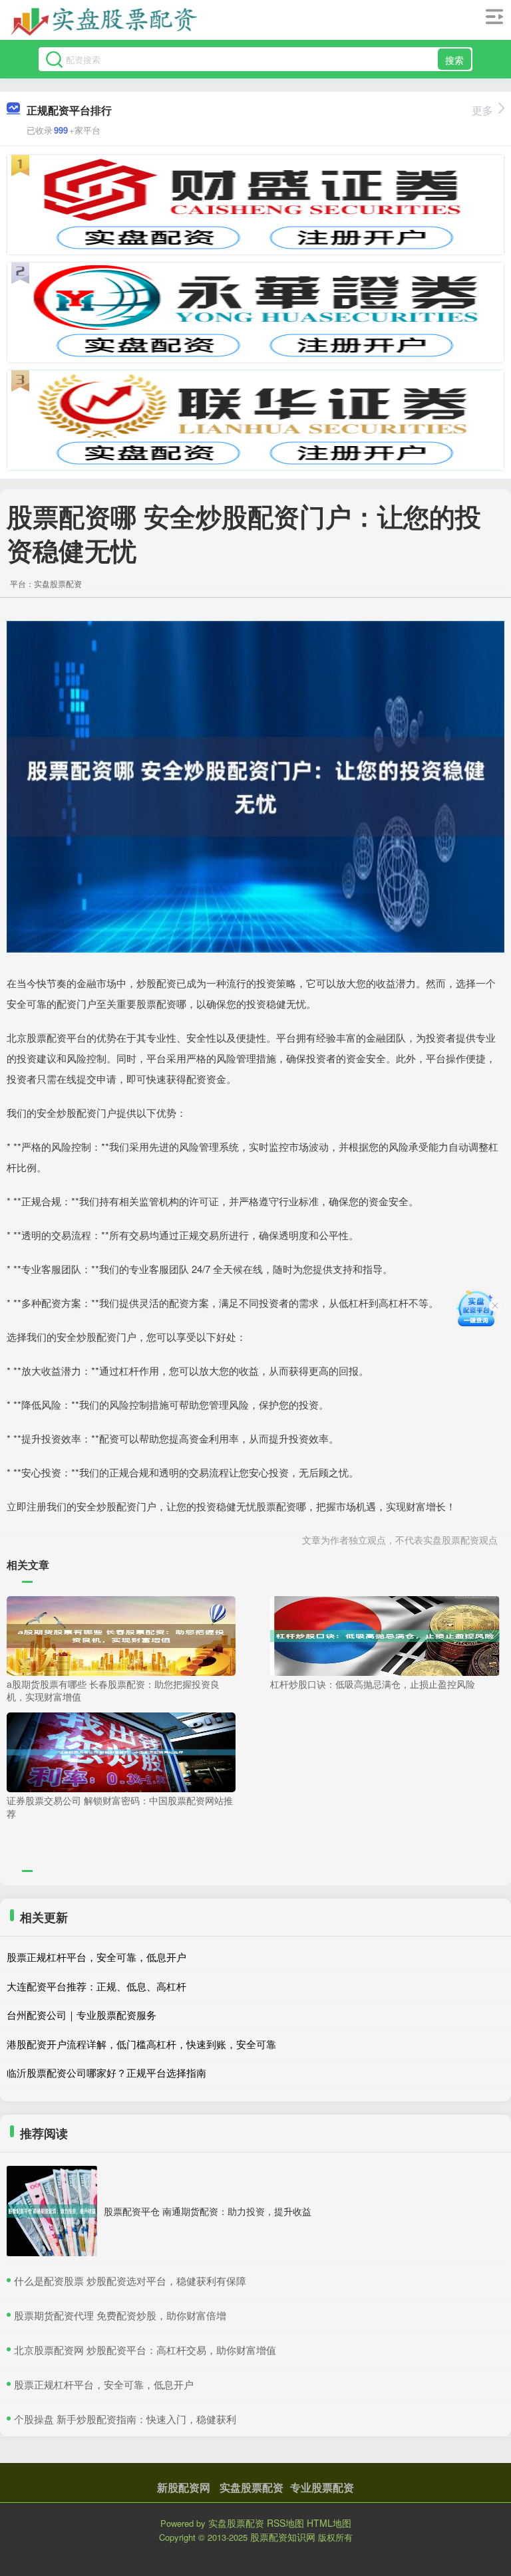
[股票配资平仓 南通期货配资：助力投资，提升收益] (52, 2211)
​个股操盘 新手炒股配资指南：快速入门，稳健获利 (125, 2419)
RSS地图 (285, 2523)
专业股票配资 (322, 2487)
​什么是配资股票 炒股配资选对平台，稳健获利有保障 (130, 2281)
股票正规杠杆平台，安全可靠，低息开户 (96, 1957)
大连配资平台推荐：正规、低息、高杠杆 (96, 1986)
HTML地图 (329, 2523)
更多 (482, 110)
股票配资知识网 (283, 2537)
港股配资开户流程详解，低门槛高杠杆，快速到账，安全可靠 (141, 2044)
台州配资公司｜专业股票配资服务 (82, 2015)
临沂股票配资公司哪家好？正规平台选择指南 (106, 2072)
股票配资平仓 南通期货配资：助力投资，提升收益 (208, 2211)
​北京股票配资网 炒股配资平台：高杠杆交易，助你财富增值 (145, 2350)
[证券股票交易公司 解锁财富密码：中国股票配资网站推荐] (121, 1751)
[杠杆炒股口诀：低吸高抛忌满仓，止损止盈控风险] (385, 1634)
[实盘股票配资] (105, 22)
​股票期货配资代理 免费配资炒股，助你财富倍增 (120, 2315)
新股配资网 (184, 2487)
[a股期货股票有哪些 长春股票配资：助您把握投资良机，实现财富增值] (121, 1634)
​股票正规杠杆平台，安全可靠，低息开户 (104, 2384)
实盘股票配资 (252, 2487)
